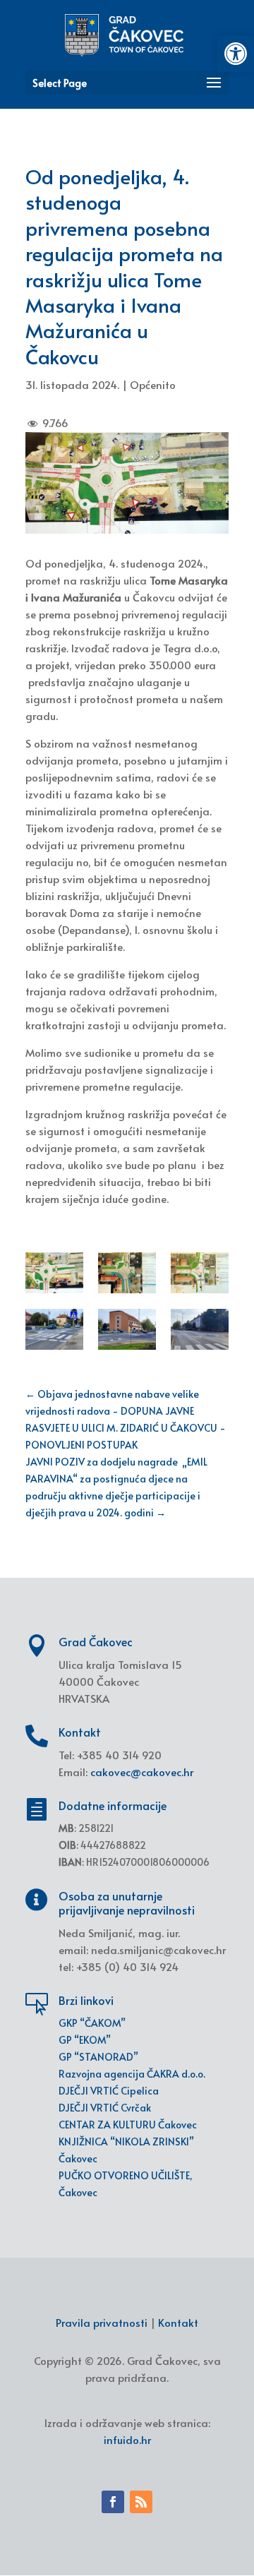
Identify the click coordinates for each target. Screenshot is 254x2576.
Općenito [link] (153, 384)
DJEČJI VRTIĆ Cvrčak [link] (105, 2108)
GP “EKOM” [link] (85, 2040)
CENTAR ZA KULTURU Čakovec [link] (128, 2125)
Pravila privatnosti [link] (102, 2322)
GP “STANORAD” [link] (98, 2057)
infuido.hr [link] (127, 2439)
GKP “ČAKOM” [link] (92, 2023)
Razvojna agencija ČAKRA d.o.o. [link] (132, 2074)
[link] (236, 54)
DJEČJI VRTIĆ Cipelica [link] (109, 2091)
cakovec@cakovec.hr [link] (142, 1772)
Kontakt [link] (178, 2322)
